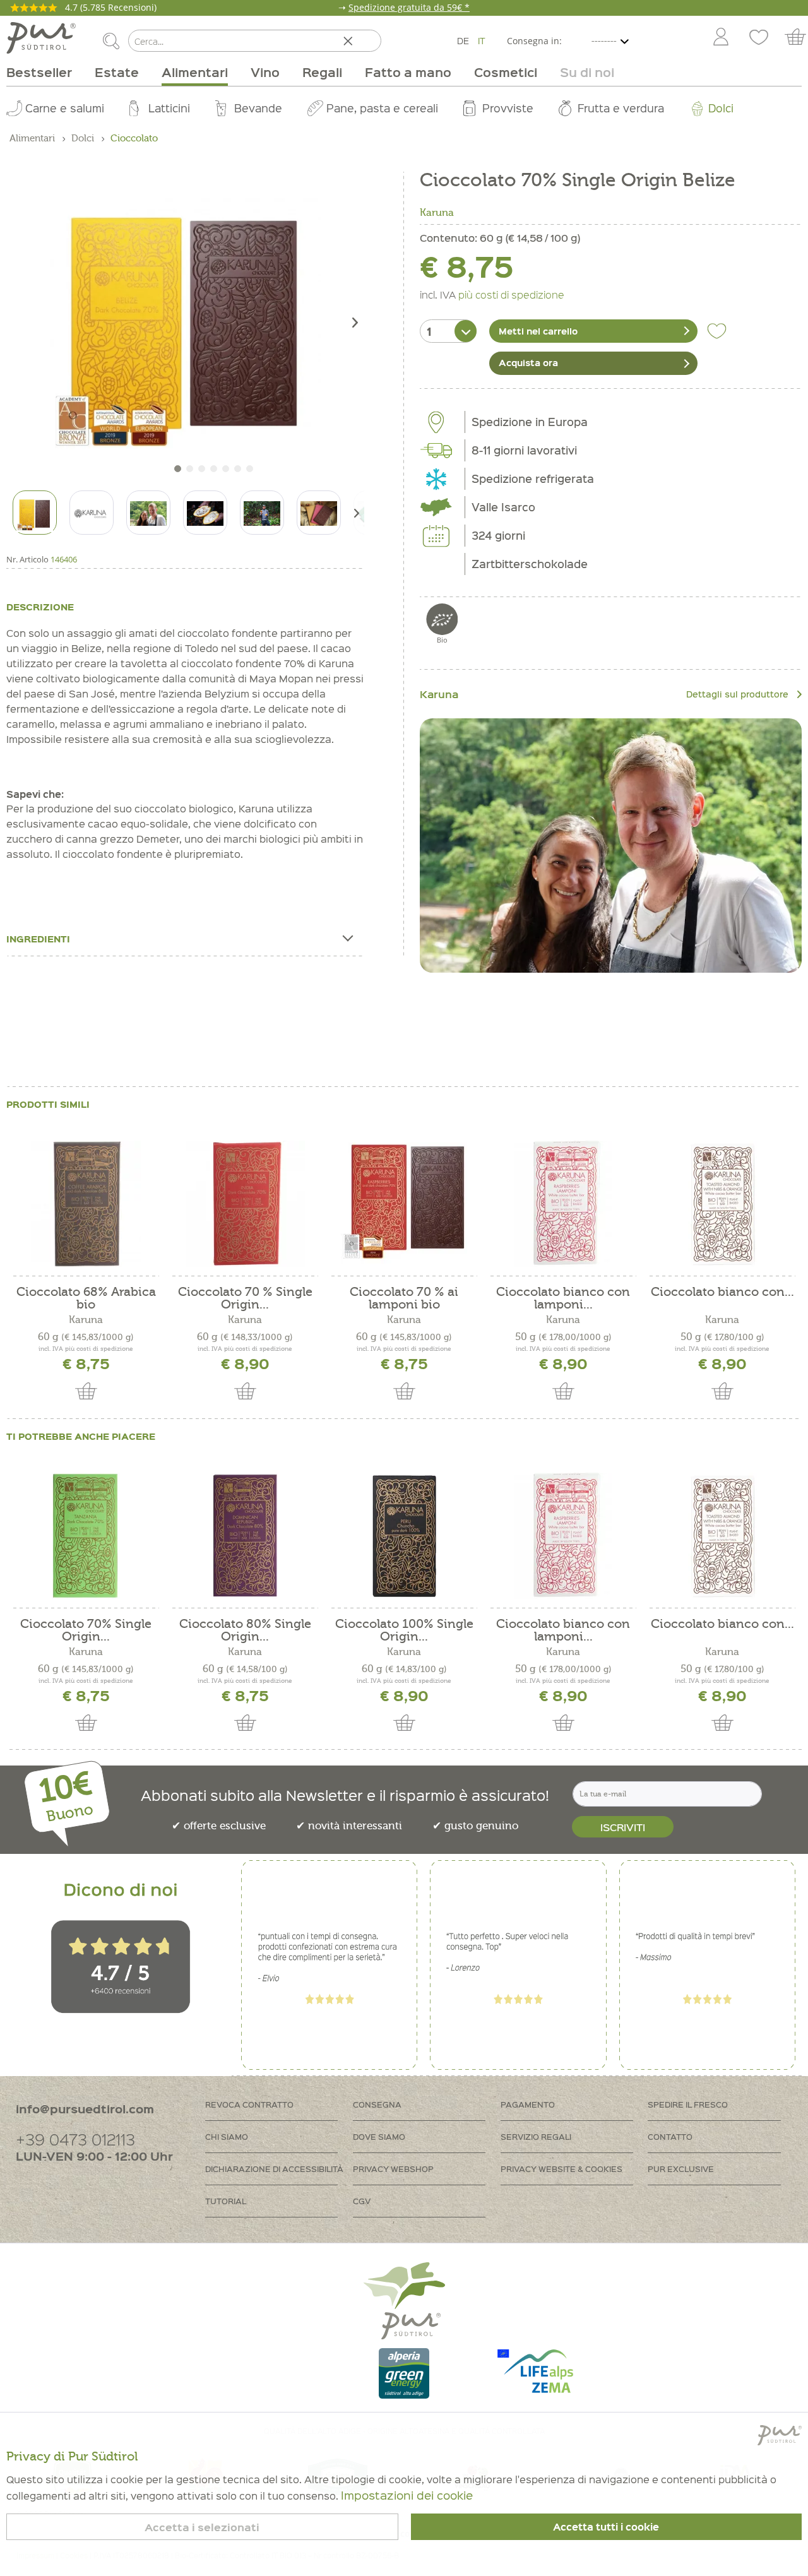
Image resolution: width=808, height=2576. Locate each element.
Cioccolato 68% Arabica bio (86, 1298)
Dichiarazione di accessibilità (274, 2169)
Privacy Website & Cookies (561, 2169)
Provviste (508, 108)
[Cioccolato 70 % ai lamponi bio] (404, 1204)
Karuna (437, 213)
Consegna (377, 2104)
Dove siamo (379, 2136)
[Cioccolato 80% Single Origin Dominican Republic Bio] (245, 1536)
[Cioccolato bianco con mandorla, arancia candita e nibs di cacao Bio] (722, 1204)
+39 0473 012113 (75, 2139)
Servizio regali (536, 2136)
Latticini (169, 108)
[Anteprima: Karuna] (92, 513)
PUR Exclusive (681, 2169)
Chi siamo (227, 2136)
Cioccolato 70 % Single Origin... (245, 1298)
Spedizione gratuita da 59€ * (409, 7)
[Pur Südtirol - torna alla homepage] (41, 38)
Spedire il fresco (688, 2104)
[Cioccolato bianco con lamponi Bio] (563, 1204)
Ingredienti (38, 939)
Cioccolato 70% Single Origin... (86, 1630)
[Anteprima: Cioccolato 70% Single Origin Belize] (35, 513)
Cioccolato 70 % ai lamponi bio (404, 1298)
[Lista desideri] (759, 38)
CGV (362, 2201)
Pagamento (528, 2104)
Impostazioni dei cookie (407, 2495)
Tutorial (226, 2201)
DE (463, 40)
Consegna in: (534, 41)
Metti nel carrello (538, 331)
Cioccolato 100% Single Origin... (404, 1630)
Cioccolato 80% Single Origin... (245, 1630)
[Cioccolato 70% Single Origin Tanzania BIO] (86, 1536)
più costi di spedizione (511, 294)
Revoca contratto (249, 2104)
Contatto (670, 2136)
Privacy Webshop (393, 2169)
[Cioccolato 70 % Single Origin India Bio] (245, 1204)
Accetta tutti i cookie (606, 2527)
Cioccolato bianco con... (722, 1292)
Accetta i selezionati (202, 2527)
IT (482, 40)
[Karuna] (611, 846)
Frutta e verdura (621, 108)
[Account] (721, 38)
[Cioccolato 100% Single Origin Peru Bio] (404, 1536)
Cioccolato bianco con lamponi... (563, 1298)
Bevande (258, 108)
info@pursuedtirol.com (85, 2109)
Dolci (721, 108)
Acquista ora (528, 362)
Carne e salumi (65, 108)
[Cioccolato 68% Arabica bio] (86, 1204)
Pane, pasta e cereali (382, 108)
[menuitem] (720, 38)
